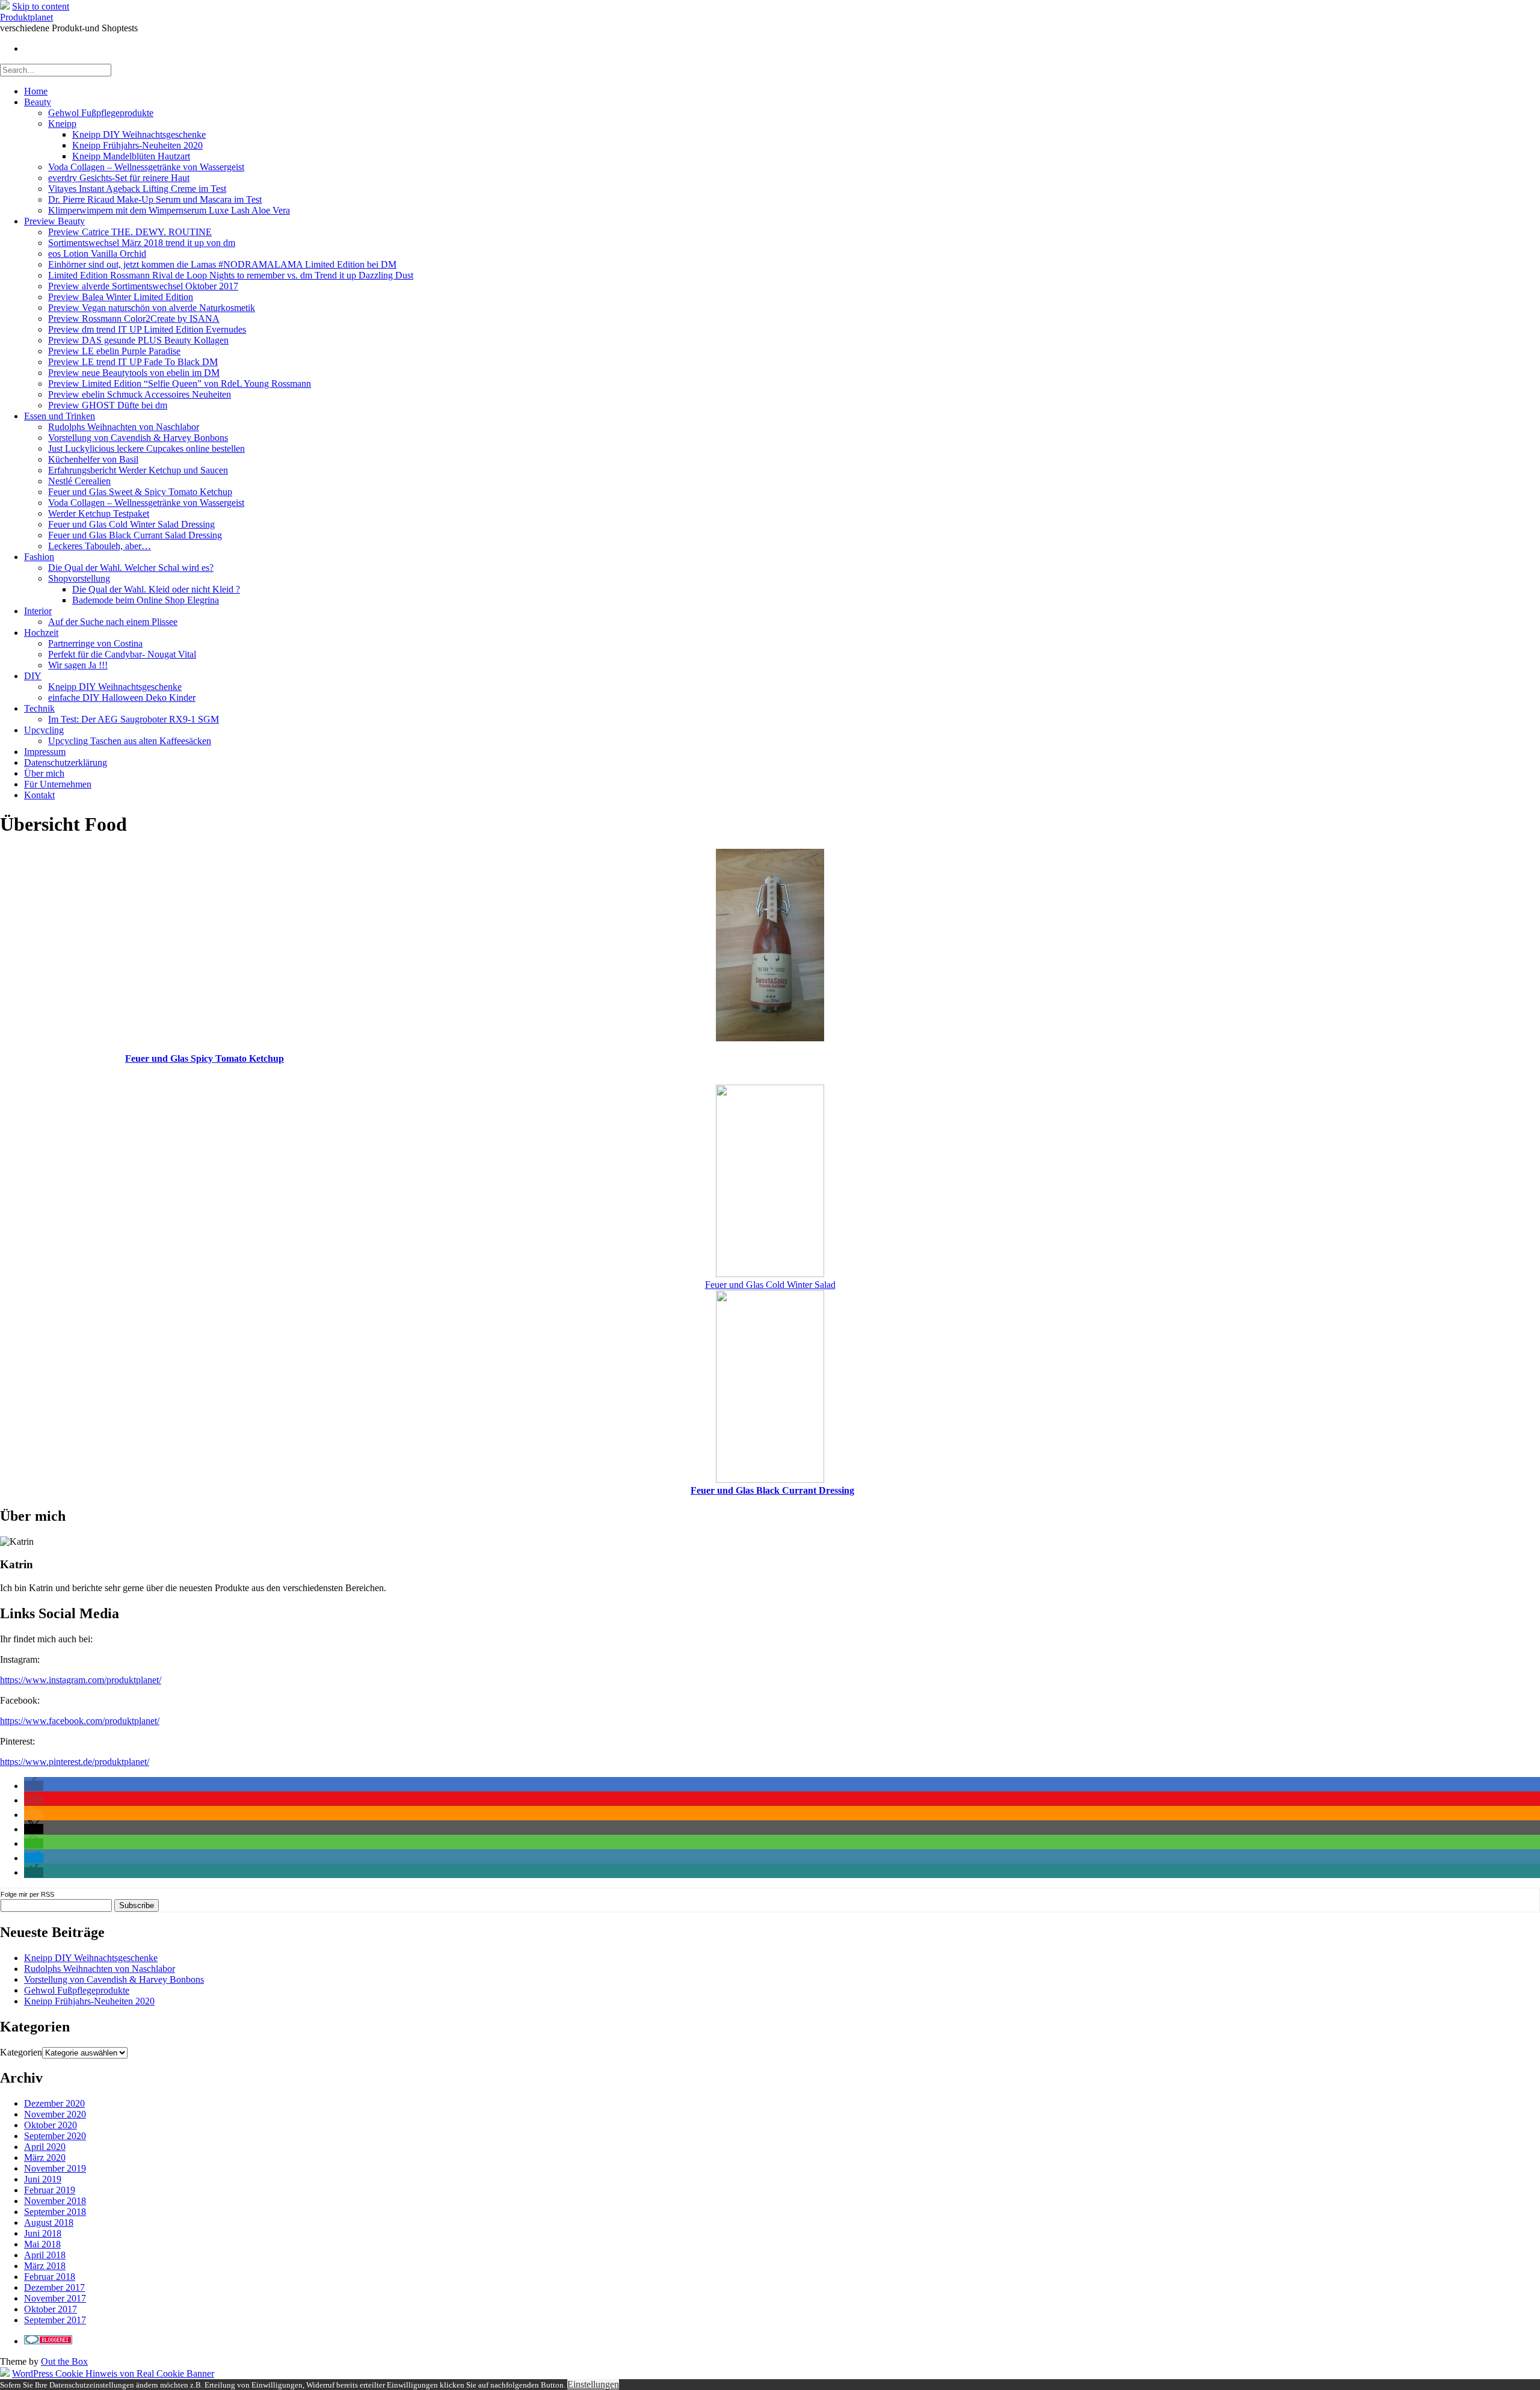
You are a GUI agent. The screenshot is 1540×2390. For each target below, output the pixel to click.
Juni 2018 (43, 2233)
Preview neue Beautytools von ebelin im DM (134, 373)
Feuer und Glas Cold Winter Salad (770, 1285)
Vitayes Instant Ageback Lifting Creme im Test (137, 189)
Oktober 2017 (51, 2309)
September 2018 (55, 2212)
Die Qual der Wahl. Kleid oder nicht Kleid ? (156, 589)
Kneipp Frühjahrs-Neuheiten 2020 (137, 145)
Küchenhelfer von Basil (93, 459)
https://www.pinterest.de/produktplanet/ (75, 1762)
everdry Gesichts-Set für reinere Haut (119, 178)
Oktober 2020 (51, 2125)
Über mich (44, 773)
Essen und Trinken (60, 416)
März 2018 (45, 2266)
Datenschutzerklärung (66, 762)
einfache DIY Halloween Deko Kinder (122, 698)
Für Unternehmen (58, 784)
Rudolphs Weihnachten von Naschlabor (124, 427)
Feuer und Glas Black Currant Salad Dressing (135, 535)
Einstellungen (593, 2384)
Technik (39, 708)
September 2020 (55, 2136)
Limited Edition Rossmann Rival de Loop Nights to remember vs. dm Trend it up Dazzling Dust (231, 275)
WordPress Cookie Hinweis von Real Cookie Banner (113, 2373)
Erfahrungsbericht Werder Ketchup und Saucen (138, 470)
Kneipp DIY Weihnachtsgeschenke (139, 134)
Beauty (38, 102)
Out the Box (64, 2361)
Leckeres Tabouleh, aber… (100, 546)
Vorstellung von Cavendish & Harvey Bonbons (138, 438)
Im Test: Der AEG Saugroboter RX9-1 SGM (134, 719)
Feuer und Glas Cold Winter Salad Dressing (131, 524)
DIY (33, 676)
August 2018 (49, 2222)
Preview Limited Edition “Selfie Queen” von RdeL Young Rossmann (180, 383)
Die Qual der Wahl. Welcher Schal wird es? (131, 568)
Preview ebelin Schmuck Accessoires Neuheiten (140, 394)
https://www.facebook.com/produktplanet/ (80, 1721)
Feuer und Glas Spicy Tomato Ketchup (205, 1058)
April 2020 (45, 2147)
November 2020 (55, 2114)
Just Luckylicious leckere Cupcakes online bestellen (146, 448)
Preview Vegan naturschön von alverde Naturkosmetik (152, 308)
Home (36, 91)
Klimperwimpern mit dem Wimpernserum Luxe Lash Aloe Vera (169, 210)
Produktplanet (26, 17)
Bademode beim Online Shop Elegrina (146, 600)
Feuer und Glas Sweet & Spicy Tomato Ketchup (140, 492)
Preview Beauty (54, 221)
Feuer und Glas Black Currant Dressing (772, 1490)
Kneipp (62, 124)
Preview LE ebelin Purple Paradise (114, 351)
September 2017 (55, 2320)
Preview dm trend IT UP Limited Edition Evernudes (147, 329)
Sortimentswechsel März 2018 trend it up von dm (142, 243)
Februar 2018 (50, 2277)
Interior (38, 611)
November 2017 (55, 2298)
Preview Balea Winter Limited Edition (121, 297)
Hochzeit (41, 633)
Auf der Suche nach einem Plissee (113, 622)
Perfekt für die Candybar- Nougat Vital (122, 654)
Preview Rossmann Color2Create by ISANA (134, 319)
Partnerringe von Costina (95, 643)
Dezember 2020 (54, 2103)
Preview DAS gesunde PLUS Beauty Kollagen (138, 340)
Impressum (45, 752)
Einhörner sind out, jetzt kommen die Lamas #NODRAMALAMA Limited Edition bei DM (222, 264)
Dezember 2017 (54, 2287)
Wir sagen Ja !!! (78, 665)
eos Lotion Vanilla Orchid (97, 254)
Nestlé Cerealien (79, 481)
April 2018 (45, 2255)
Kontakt (39, 795)
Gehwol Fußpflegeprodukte (101, 113)
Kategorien (21, 2052)
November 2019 (55, 2168)
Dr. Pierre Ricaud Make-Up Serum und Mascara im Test (155, 199)
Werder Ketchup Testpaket (99, 513)
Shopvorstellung (79, 578)
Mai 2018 (42, 2244)
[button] (34, 1786)
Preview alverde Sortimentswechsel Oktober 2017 (143, 286)
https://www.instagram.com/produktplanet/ (81, 1680)
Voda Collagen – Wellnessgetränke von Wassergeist (146, 167)
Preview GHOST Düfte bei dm (108, 405)
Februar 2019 (50, 2190)
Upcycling (44, 730)
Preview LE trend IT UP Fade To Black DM (133, 362)
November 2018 (55, 2201)
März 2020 (45, 2157)
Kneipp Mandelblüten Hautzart (131, 156)
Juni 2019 (43, 2179)
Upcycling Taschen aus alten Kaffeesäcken (130, 741)
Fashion (39, 557)
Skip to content (41, 6)
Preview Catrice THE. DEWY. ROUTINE (130, 232)
